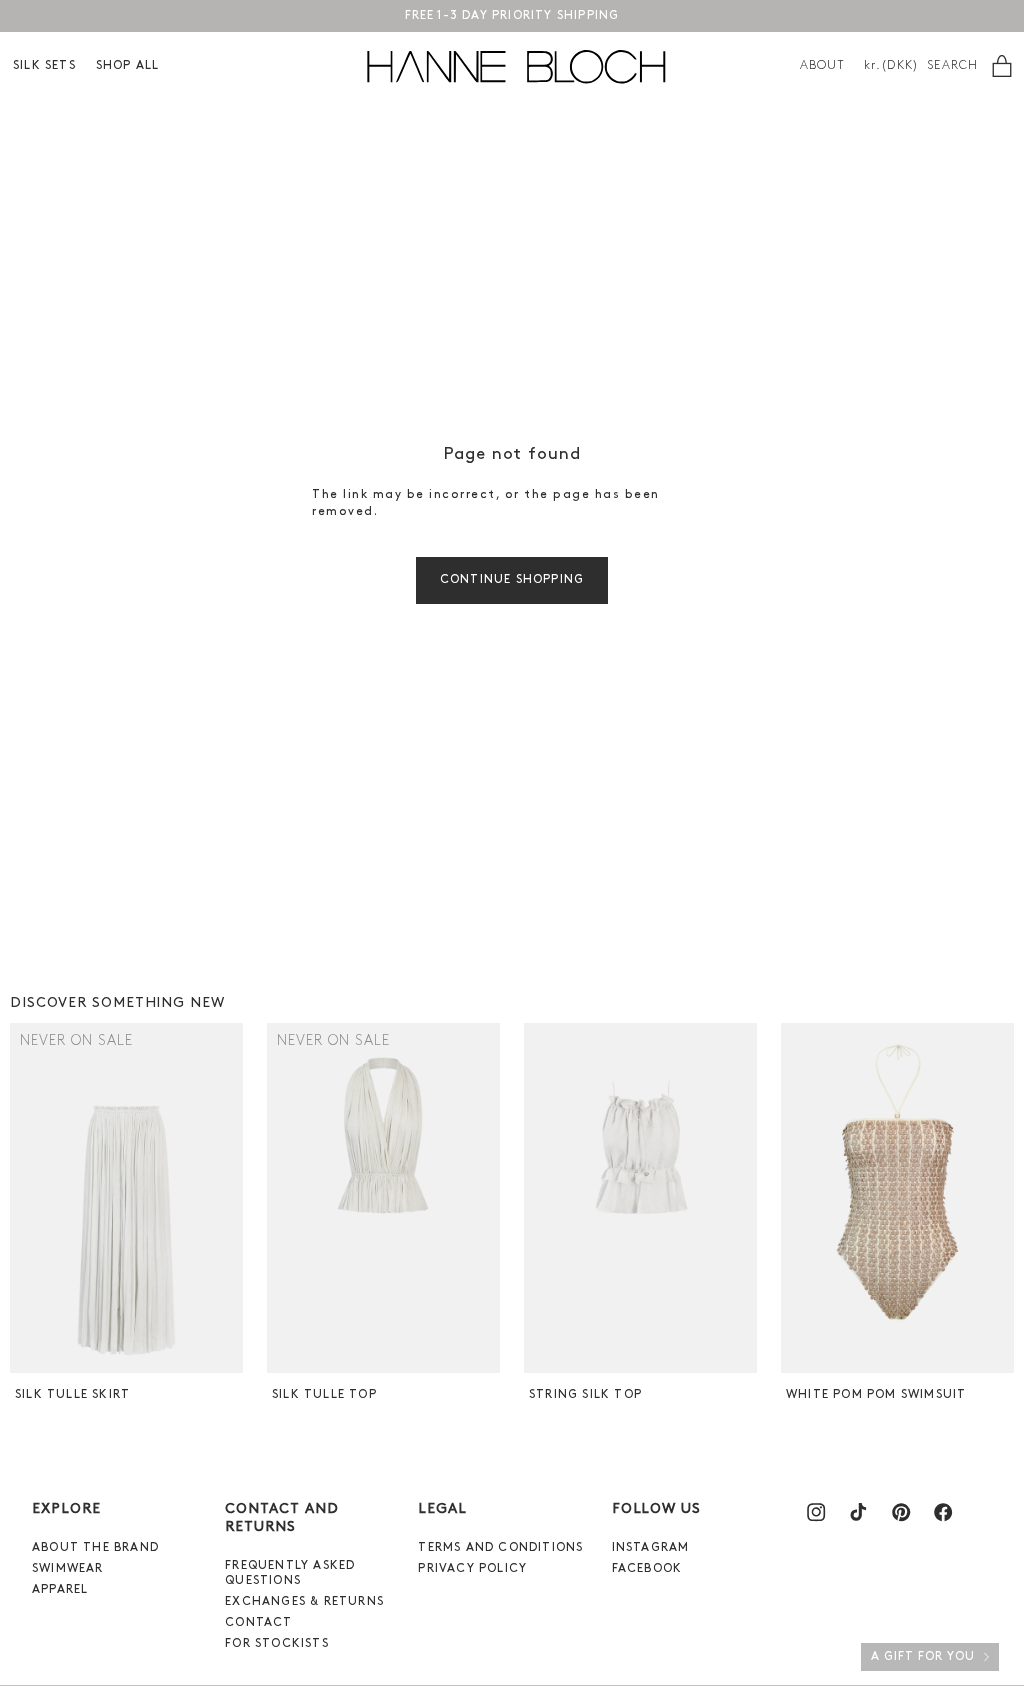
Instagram (651, 1548)
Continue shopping (512, 580)
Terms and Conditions (500, 1548)
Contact (258, 1623)
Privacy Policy (472, 1569)
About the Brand (95, 1548)
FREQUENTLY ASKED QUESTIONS (290, 1573)
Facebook (647, 1569)
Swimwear (68, 1569)
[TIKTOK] (858, 1512)
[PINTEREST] (901, 1512)
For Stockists (277, 1644)
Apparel (60, 1590)
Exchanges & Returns (304, 1602)
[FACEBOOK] (943, 1512)
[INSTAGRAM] (816, 1512)
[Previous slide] (27, 1198)
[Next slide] (225, 1198)
